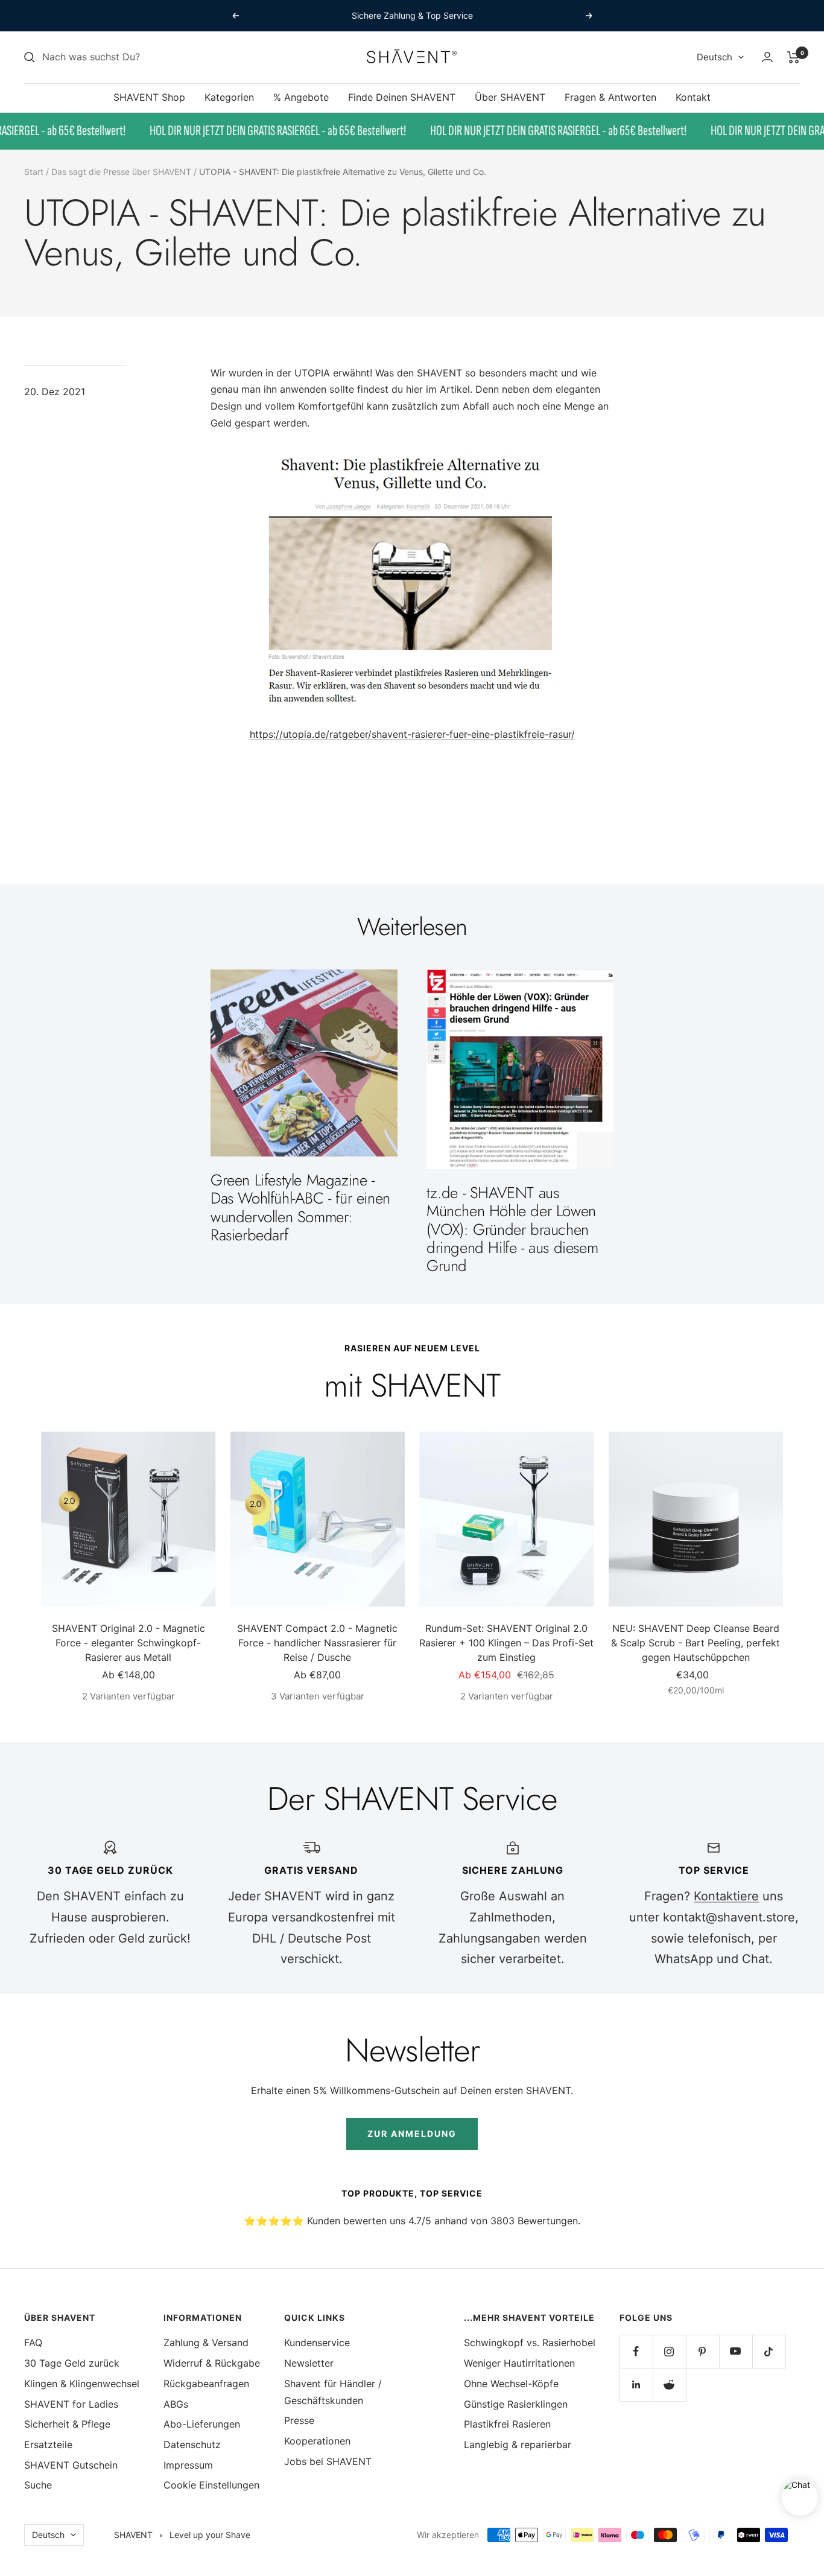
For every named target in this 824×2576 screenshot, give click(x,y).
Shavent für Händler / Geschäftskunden (333, 2392)
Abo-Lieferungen (202, 2424)
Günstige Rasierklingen (516, 2404)
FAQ (33, 2343)
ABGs (176, 2404)
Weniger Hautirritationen (519, 2363)
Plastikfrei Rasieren (507, 2424)
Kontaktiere (726, 1896)
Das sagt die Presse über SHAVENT (121, 172)
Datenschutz (192, 2444)
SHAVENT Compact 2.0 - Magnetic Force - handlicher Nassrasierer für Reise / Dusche (317, 1643)
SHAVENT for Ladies (71, 2404)
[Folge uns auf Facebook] (636, 2351)
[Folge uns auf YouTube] (736, 2351)
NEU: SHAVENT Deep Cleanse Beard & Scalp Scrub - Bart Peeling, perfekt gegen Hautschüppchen (696, 1643)
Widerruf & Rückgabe (212, 2363)
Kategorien (229, 97)
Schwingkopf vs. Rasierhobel (530, 2343)
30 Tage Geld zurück (72, 2363)
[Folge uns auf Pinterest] (702, 2351)
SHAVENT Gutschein (71, 2465)
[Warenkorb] (794, 57)
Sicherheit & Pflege (67, 2424)
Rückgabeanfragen (206, 2384)
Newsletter (309, 2363)
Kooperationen (317, 2441)
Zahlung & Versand (206, 2343)
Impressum (188, 2465)
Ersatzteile (48, 2444)
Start (34, 172)
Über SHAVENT (510, 97)
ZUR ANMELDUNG (412, 2133)
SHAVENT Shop (149, 97)
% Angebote (301, 97)
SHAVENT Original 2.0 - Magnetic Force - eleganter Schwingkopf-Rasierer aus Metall (128, 1643)
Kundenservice (317, 2343)
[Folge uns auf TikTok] (769, 2351)
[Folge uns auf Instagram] (669, 2351)
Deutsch (715, 57)
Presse (299, 2420)
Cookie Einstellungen (211, 2485)
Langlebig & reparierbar (518, 2444)
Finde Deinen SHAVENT (402, 97)
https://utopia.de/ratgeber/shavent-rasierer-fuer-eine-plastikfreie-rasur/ (412, 734)
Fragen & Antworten (610, 97)
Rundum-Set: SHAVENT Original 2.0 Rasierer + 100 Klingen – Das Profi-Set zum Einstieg (506, 1643)
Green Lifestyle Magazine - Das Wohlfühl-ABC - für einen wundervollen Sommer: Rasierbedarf (300, 1207)
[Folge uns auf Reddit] (669, 2384)
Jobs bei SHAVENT (328, 2461)
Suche (38, 2485)
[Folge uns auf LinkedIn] (636, 2384)
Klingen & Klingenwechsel (82, 2384)
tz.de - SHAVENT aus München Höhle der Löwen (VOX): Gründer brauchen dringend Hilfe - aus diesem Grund (512, 1229)
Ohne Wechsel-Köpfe (511, 2384)
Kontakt (693, 97)
